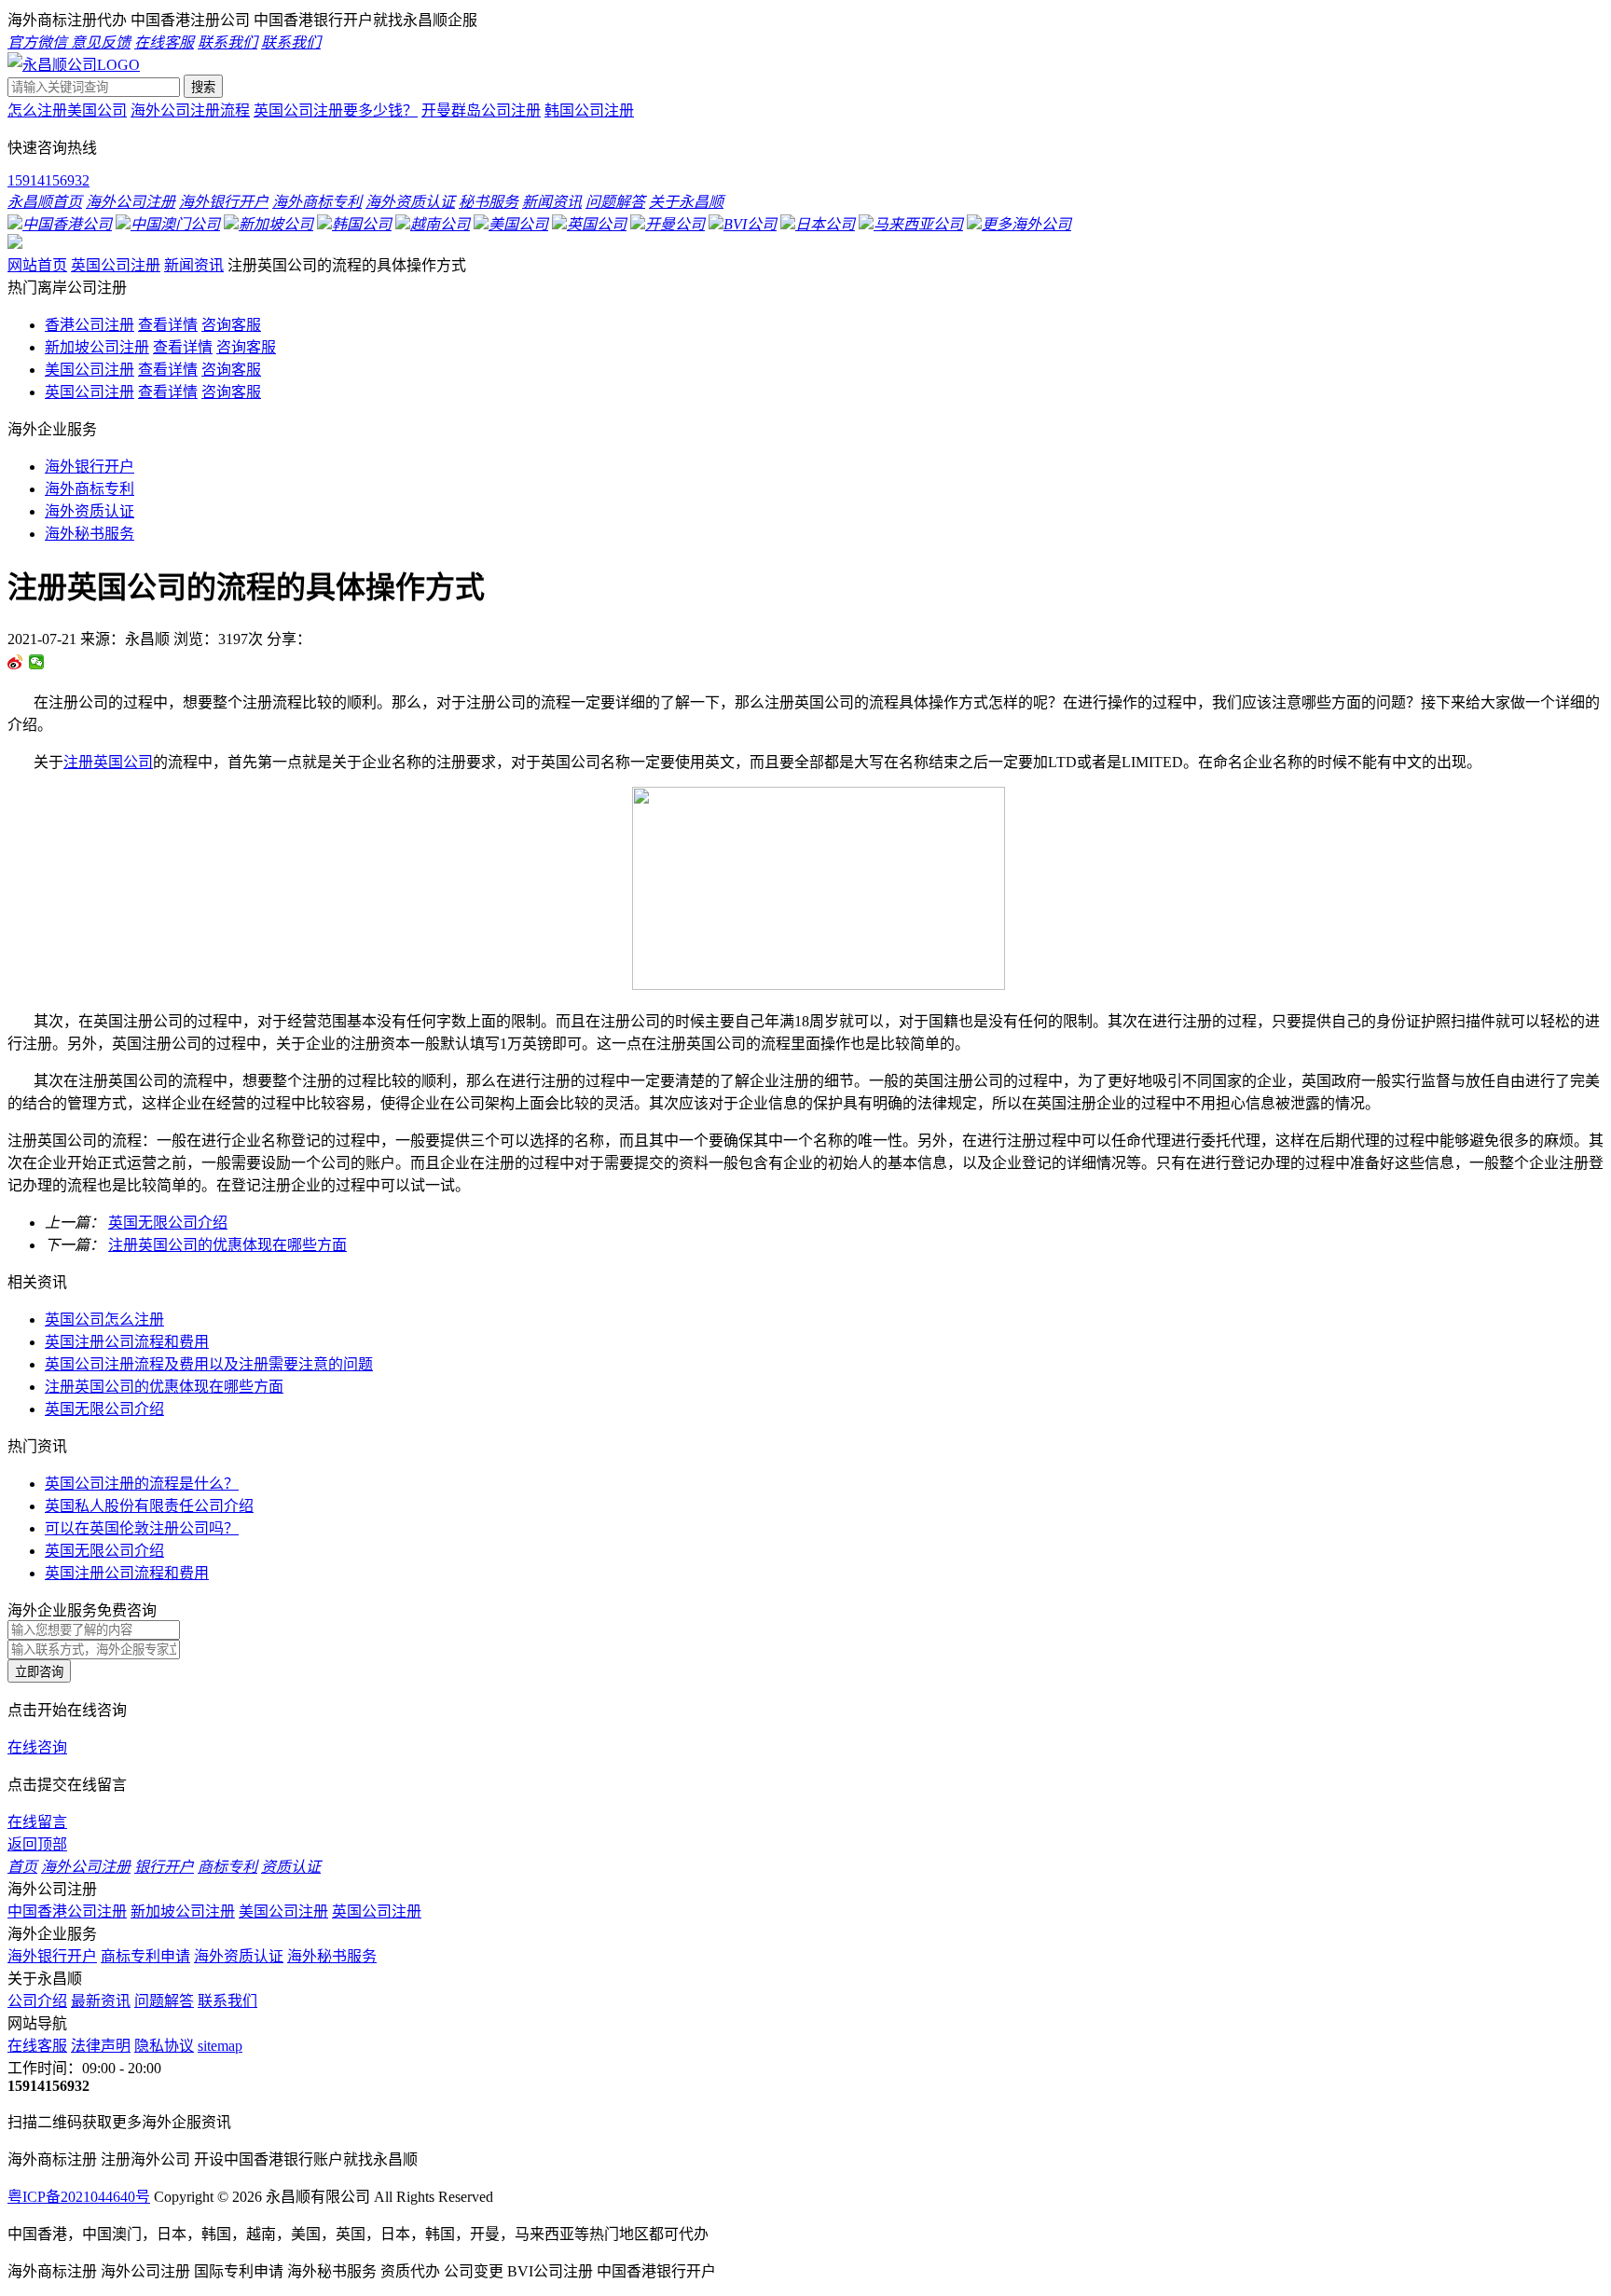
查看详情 (168, 325)
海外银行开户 (89, 467)
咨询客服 (231, 325)
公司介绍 (37, 2001)
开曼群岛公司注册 (481, 110)
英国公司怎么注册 (104, 1320)
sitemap (220, 2046)
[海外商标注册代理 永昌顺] (74, 65)
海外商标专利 (89, 489)
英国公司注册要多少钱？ (336, 110)
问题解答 (164, 2001)
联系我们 (227, 2001)
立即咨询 (39, 1672)
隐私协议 (164, 2046)
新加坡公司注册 (97, 347)
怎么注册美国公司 (67, 110)
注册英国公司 (108, 762)
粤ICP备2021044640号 (79, 2197)
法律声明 (101, 2046)
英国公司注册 (116, 265)
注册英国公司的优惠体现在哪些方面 (227, 1245)
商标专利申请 (145, 1956)
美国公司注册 (89, 370)
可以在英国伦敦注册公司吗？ (142, 1528)
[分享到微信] (37, 662)
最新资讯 (101, 2001)
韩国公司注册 (589, 110)
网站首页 (37, 265)
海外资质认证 (89, 511)
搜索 (203, 87)
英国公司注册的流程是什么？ (142, 1484)
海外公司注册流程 (190, 110)
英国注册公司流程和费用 (127, 1342)
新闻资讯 (194, 265)
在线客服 (37, 2046)
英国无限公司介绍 (168, 1223)
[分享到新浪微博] (15, 662)
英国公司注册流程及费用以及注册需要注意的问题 (209, 1364)
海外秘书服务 (89, 534)
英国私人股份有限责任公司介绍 (149, 1506)
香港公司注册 (89, 325)
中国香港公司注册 (67, 1911)
